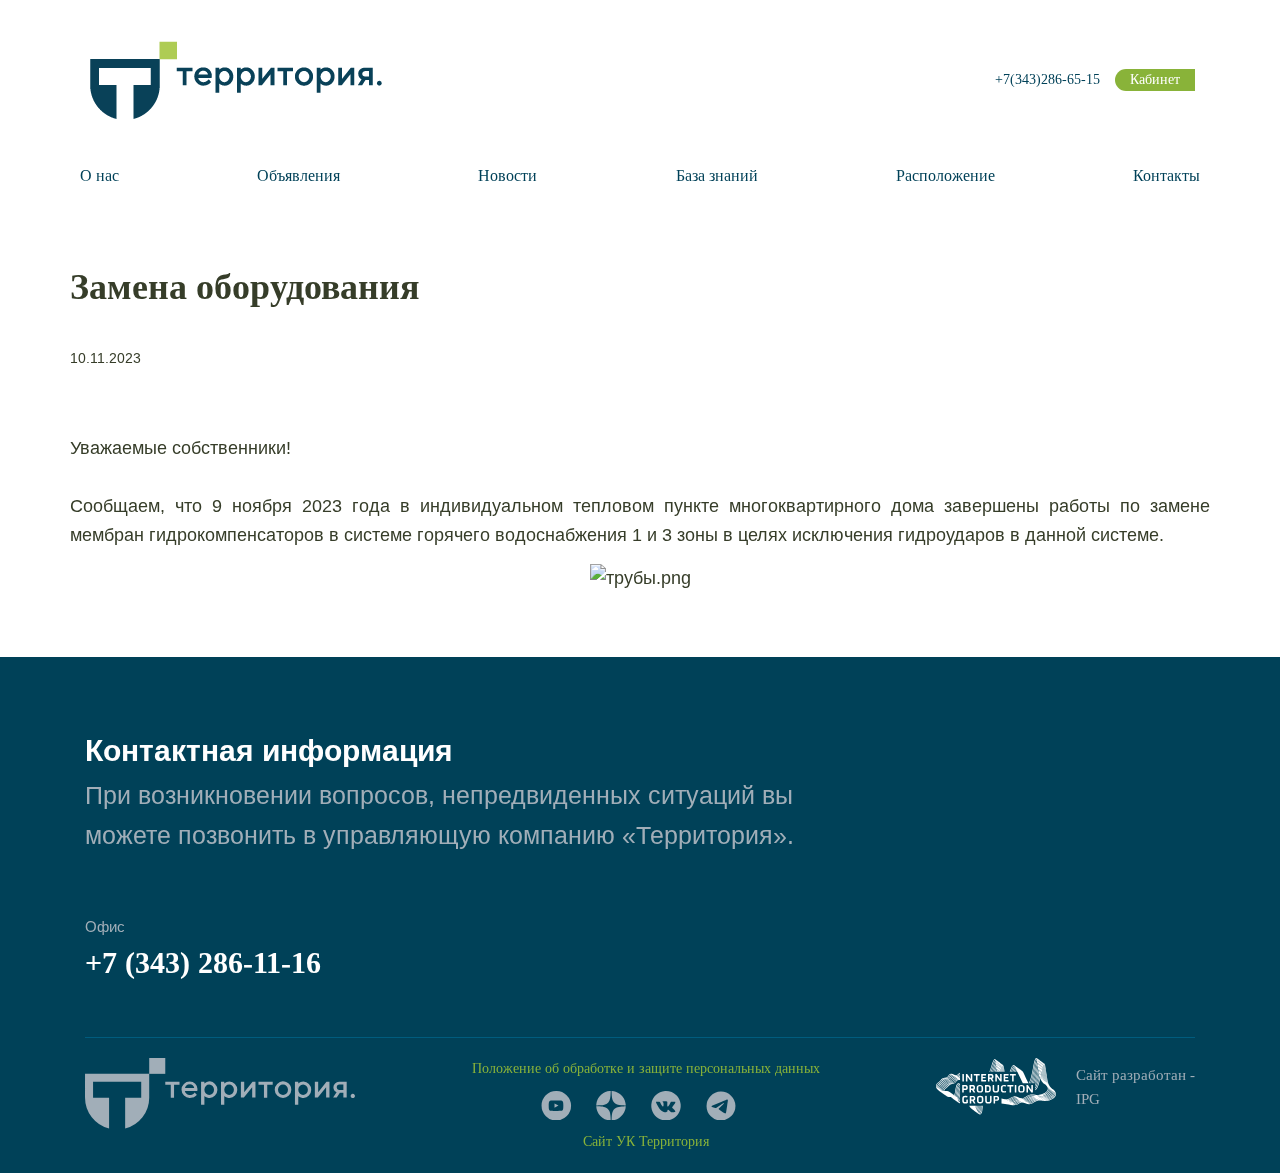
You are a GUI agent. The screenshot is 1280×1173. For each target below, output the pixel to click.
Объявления (298, 175)
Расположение (945, 175)
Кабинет (1155, 79)
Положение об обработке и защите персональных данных (646, 1068)
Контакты (1166, 175)
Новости (507, 175)
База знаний (717, 175)
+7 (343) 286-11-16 (203, 962)
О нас (99, 175)
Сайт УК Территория (646, 1141)
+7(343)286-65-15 (1047, 79)
